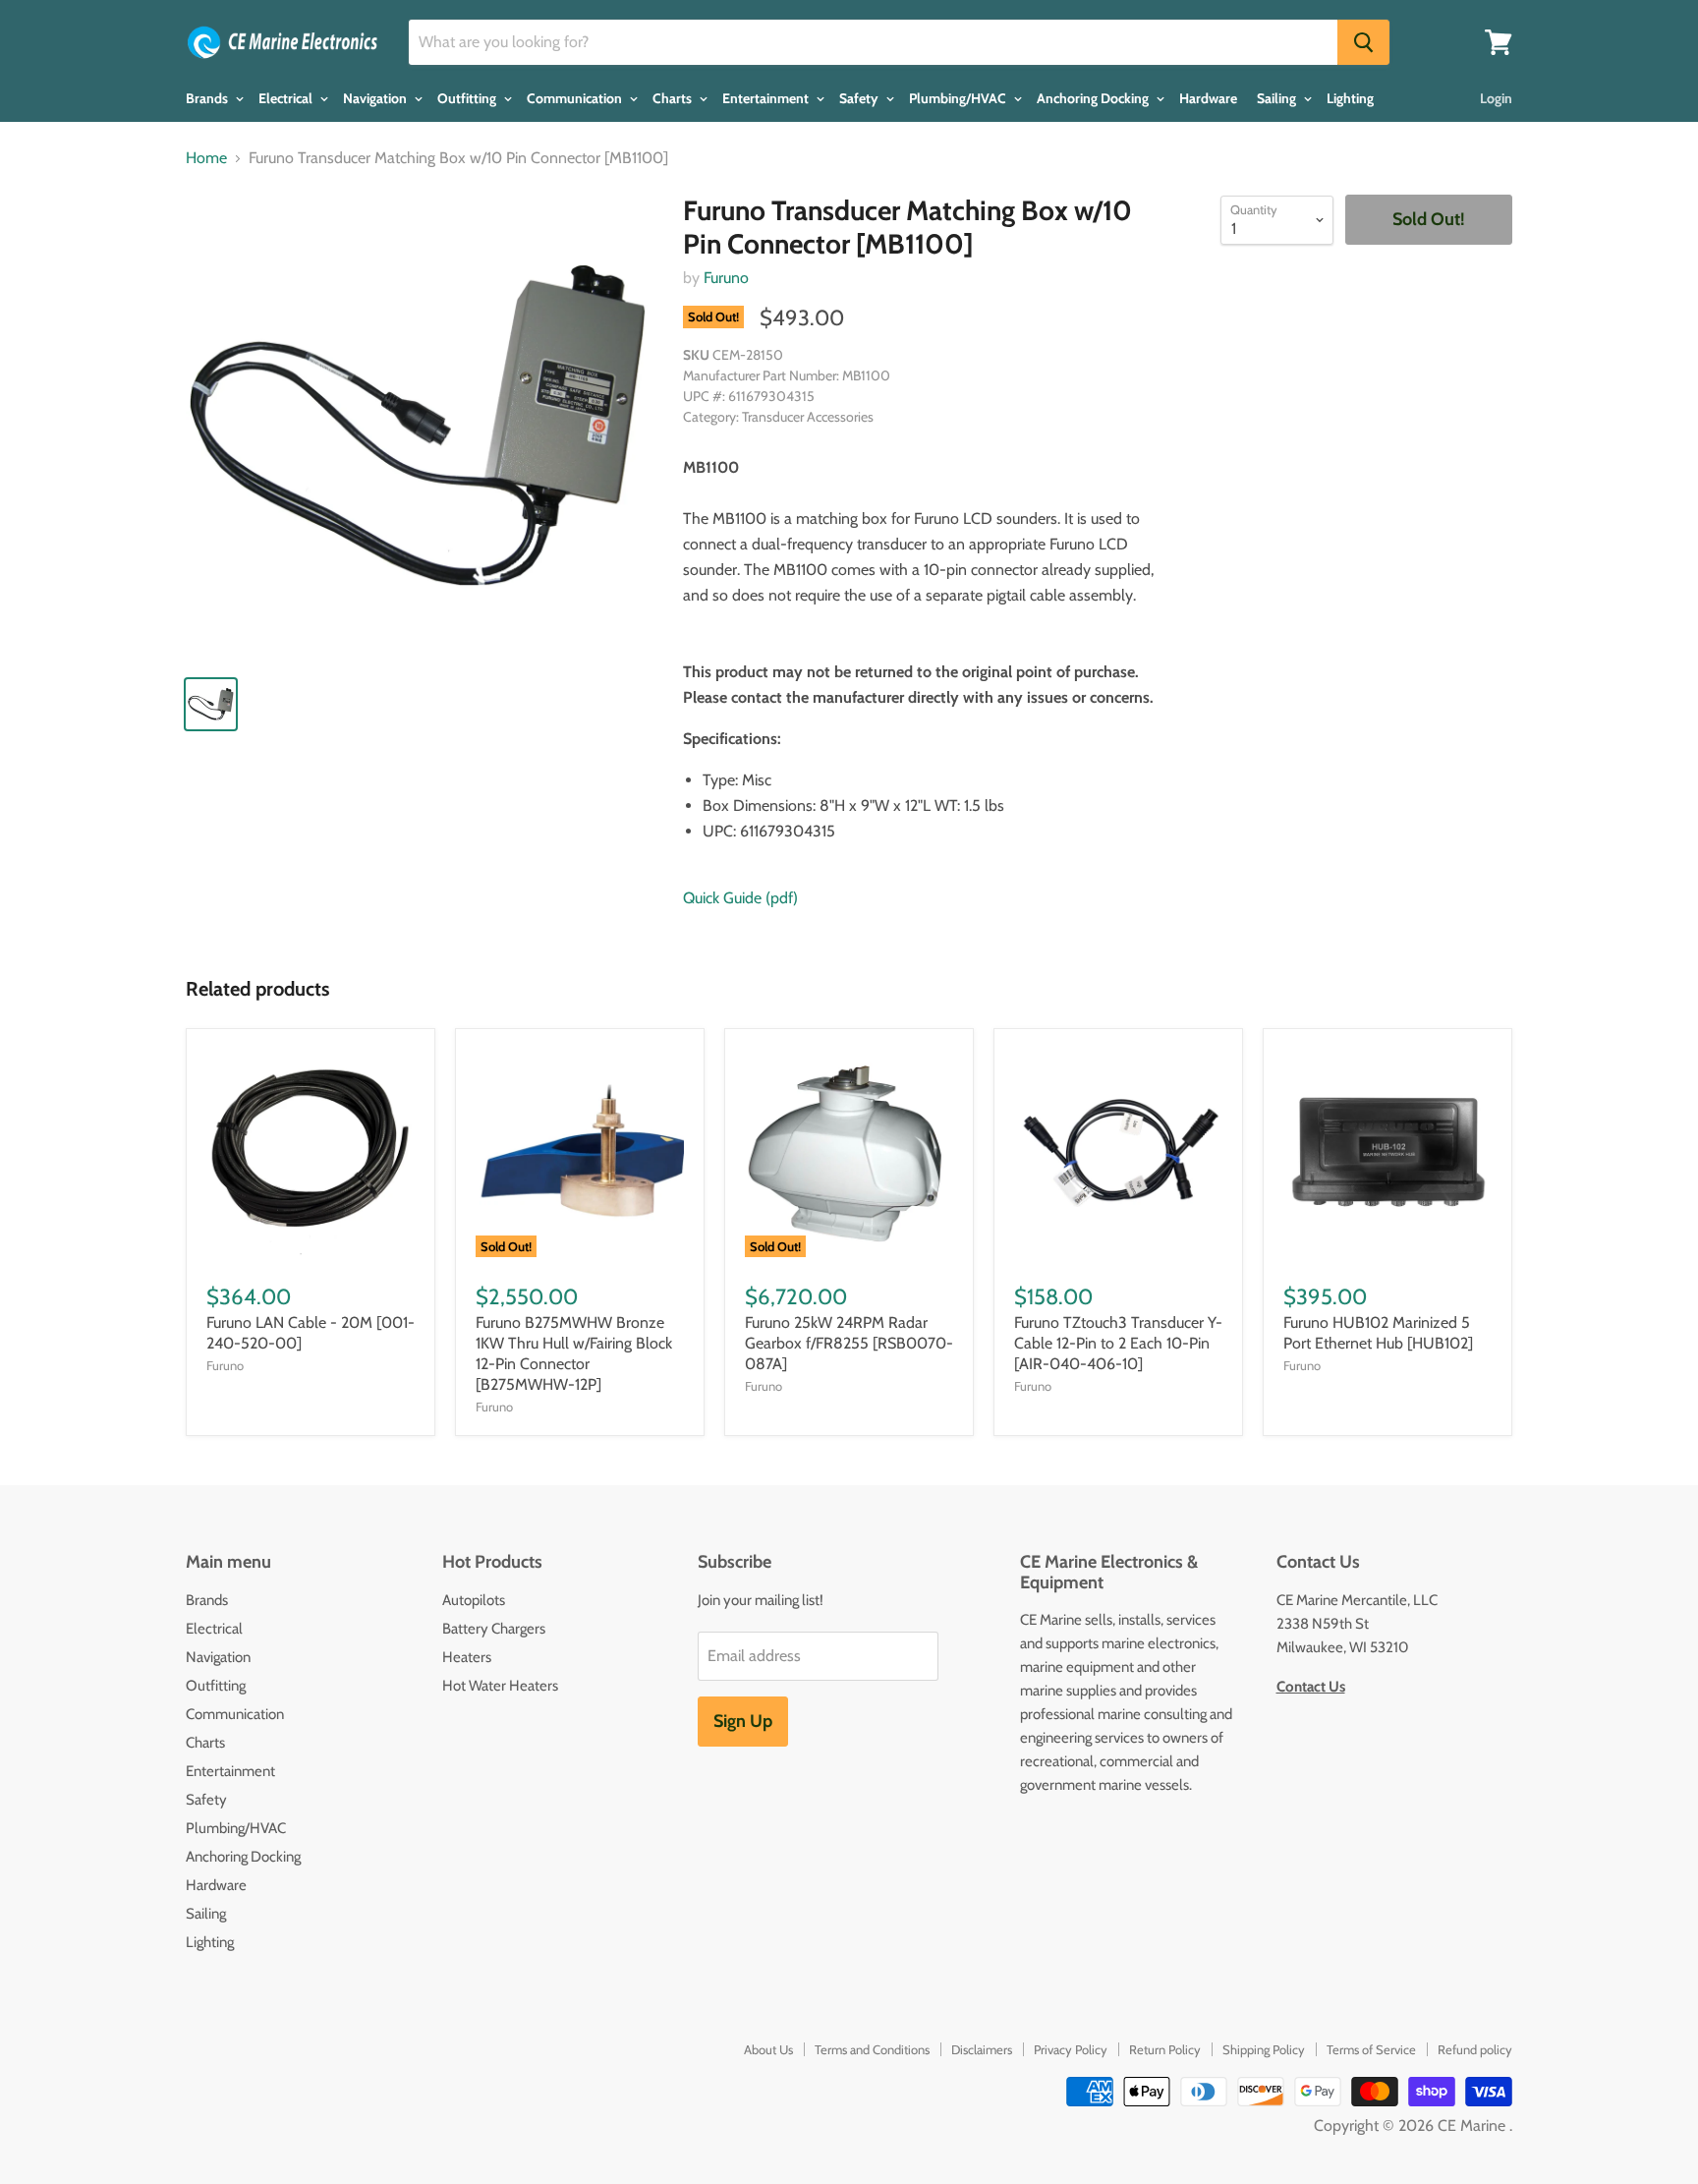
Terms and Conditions (872, 2049)
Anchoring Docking (1094, 98)
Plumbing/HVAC (959, 98)
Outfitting (468, 98)
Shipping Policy (1264, 2049)
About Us (768, 2049)
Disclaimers (982, 2049)
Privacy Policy (1071, 2049)
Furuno (726, 278)
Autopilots (474, 1600)
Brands (208, 98)
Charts (674, 98)
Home (206, 158)
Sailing (1278, 98)
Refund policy (1475, 2049)
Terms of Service (1371, 2049)
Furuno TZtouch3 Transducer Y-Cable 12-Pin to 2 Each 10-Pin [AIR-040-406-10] (1118, 1343)
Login (1496, 98)
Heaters (467, 1657)
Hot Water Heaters (500, 1686)
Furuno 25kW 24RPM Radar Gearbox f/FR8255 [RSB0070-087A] (849, 1343)
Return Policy (1165, 2049)
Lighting (1350, 98)
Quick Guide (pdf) (740, 898)
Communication (576, 98)
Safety (860, 98)
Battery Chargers (494, 1629)
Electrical (287, 98)
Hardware (1208, 98)
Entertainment (767, 98)
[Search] (1363, 42)
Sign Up (743, 1721)
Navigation (376, 98)
